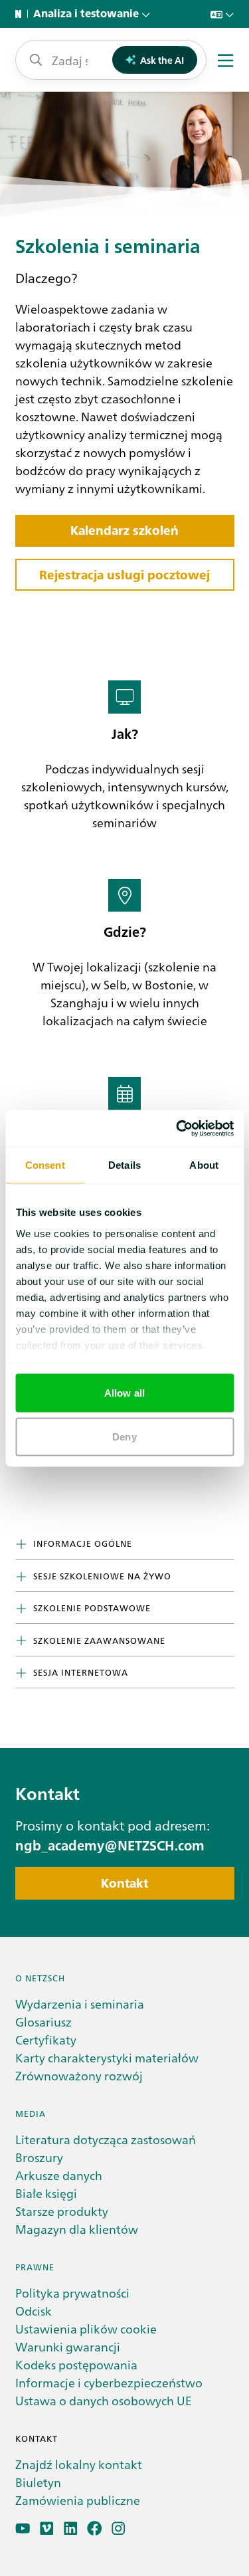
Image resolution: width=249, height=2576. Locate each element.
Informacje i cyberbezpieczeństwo (109, 2382)
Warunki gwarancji (68, 2346)
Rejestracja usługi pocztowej (124, 575)
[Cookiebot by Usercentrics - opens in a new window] (177, 1128)
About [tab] (204, 1165)
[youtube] (23, 2528)
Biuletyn (38, 2482)
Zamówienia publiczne (78, 2500)
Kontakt (124, 1883)
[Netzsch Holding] (21, 14)
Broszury (39, 2157)
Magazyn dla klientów (77, 2229)
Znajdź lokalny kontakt (79, 2464)
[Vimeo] (47, 2528)
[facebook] (95, 2528)
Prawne (35, 2267)
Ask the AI (162, 60)
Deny (124, 1436)
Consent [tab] (45, 1165)
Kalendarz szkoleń (124, 531)
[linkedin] (71, 2528)
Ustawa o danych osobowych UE (104, 2400)
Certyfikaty (46, 2039)
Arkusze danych (59, 2175)
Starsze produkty (62, 2211)
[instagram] (119, 2528)
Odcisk (34, 2311)
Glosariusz (43, 2022)
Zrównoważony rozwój (79, 2075)
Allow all (124, 1393)
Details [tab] (124, 1165)
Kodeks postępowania (76, 2364)
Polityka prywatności (72, 2293)
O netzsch (40, 1978)
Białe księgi (46, 2193)
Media (31, 2113)
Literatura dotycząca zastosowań (106, 2139)
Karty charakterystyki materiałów (107, 2057)
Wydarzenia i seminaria (80, 2004)
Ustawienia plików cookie (86, 2328)
